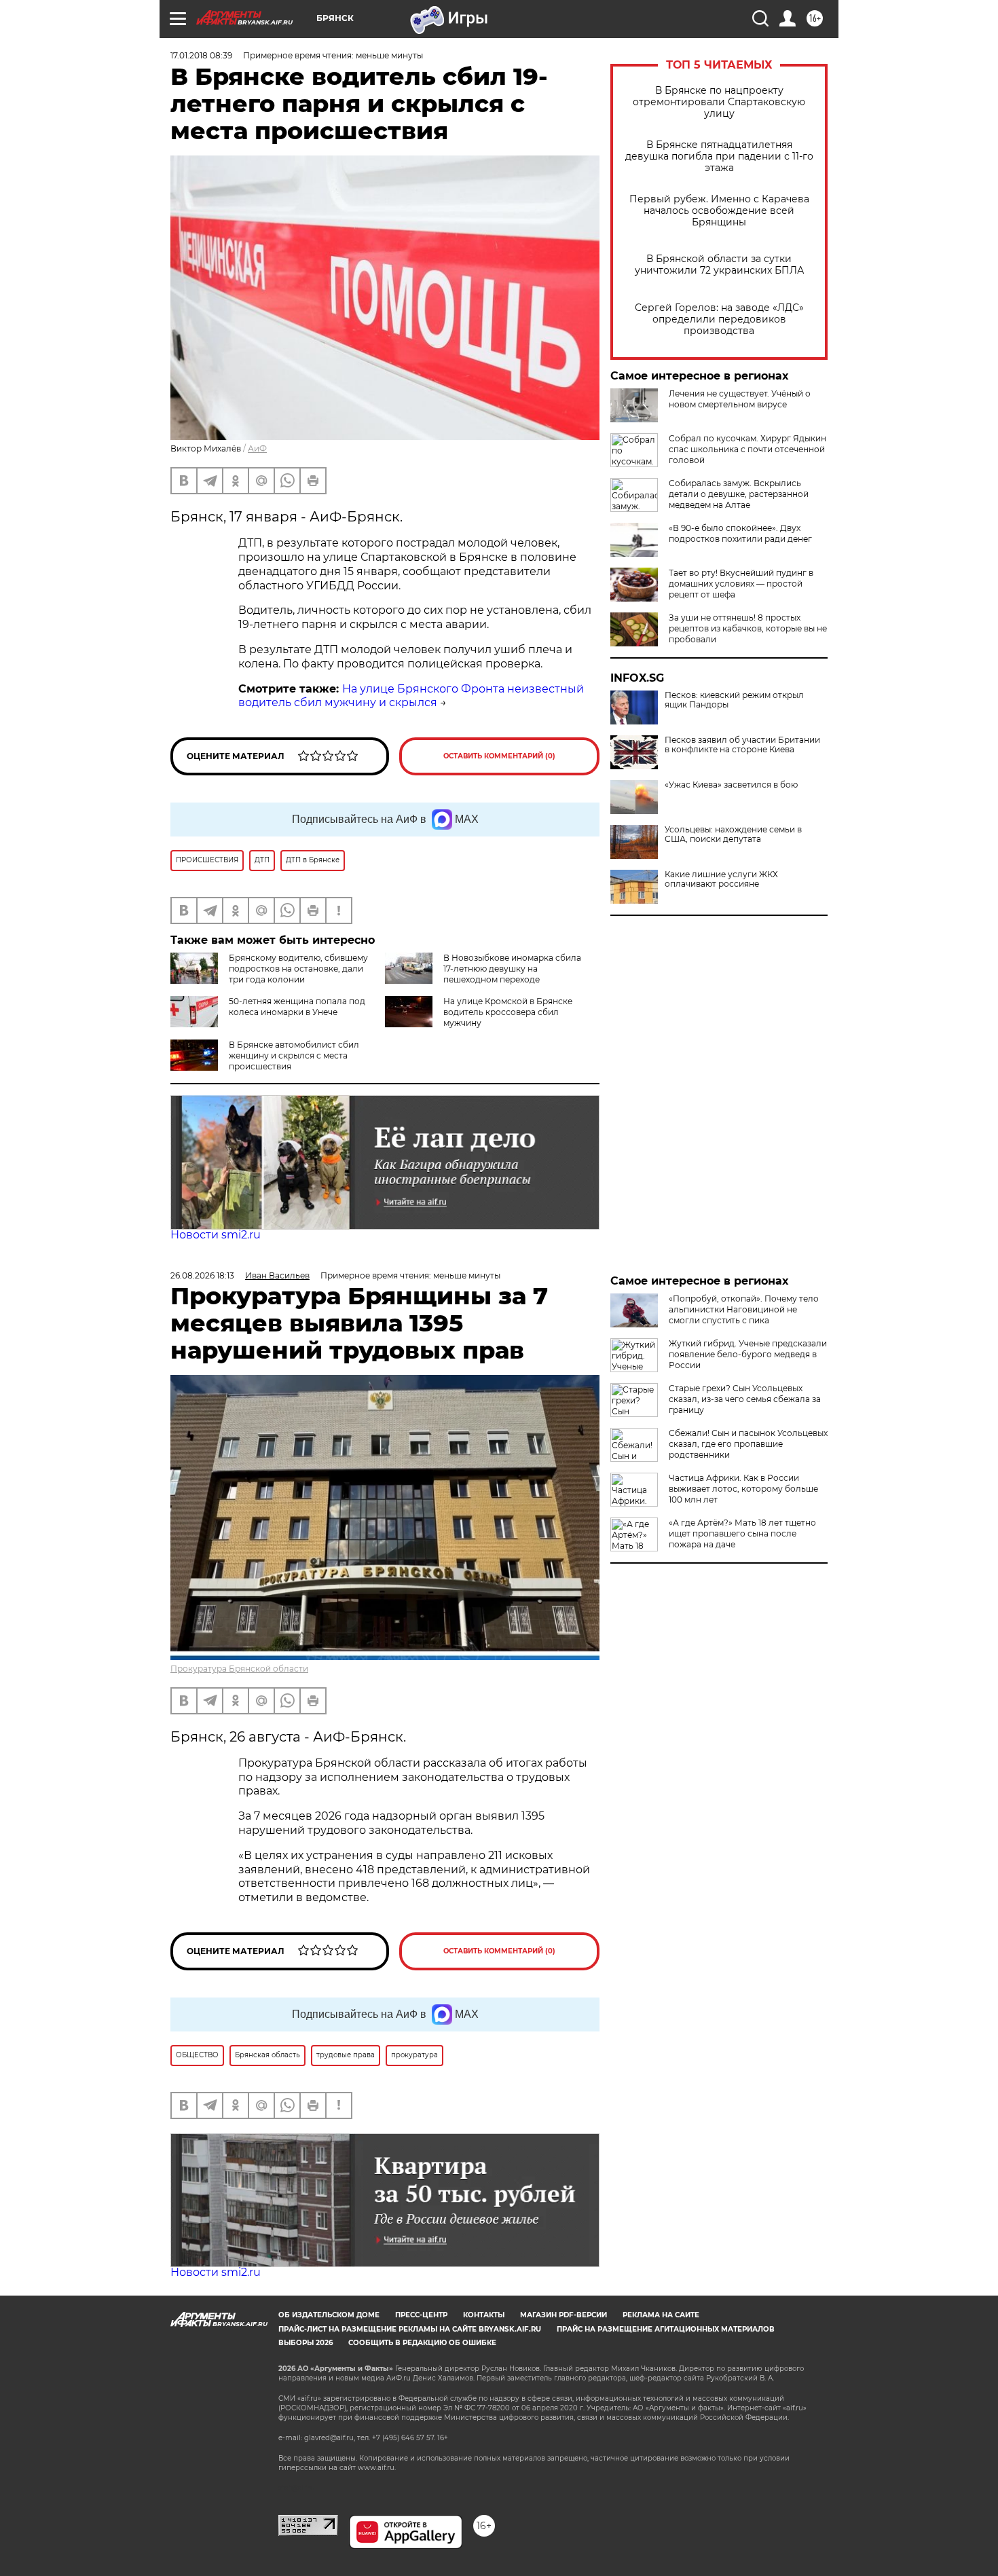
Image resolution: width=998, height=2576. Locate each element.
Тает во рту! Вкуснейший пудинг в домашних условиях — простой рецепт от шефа (741, 584)
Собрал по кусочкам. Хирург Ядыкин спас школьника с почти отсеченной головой (747, 449)
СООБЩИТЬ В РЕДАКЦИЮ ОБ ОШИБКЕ (422, 2343)
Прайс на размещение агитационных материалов (666, 2329)
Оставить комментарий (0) (499, 756)
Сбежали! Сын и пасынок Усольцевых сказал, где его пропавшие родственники (748, 1444)
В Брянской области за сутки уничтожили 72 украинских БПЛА (719, 265)
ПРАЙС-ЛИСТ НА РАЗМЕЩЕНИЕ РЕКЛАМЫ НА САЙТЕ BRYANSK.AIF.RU (410, 2329)
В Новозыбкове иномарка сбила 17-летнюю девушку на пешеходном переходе (512, 969)
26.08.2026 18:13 (202, 1275)
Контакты (484, 2315)
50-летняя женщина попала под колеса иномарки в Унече (297, 1007)
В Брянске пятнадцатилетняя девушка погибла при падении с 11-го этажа (719, 157)
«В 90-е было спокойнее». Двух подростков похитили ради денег (740, 533)
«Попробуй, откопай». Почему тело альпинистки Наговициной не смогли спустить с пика (744, 1309)
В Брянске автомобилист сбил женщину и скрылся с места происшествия (294, 1055)
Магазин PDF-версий (563, 2315)
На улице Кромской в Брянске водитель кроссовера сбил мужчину (508, 1012)
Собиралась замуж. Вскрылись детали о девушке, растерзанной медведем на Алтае (739, 494)
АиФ (257, 448)
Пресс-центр (421, 2315)
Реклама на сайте (661, 2315)
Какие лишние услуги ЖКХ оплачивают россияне (721, 879)
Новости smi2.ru (216, 1235)
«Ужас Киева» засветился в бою (731, 785)
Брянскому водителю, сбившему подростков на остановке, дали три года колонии (298, 969)
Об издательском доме (329, 2315)
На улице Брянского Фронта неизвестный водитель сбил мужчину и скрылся (411, 696)
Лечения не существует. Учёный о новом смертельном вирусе (740, 399)
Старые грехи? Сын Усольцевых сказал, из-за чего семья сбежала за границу (745, 1399)
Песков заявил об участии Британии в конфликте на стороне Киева (742, 745)
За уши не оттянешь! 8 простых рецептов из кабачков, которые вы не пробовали (748, 628)
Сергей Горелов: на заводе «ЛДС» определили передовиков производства (719, 319)
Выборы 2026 (306, 2343)
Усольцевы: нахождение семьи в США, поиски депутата (733, 834)
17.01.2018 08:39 (201, 55)
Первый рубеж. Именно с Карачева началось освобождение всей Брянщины (719, 211)
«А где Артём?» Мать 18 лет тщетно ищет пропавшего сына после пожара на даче (742, 1533)
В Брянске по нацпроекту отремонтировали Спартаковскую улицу (719, 102)
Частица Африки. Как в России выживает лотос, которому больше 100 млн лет (743, 1489)
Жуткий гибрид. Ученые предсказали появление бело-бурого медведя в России (748, 1354)
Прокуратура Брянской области (239, 1669)
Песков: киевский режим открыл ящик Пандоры (734, 700)
